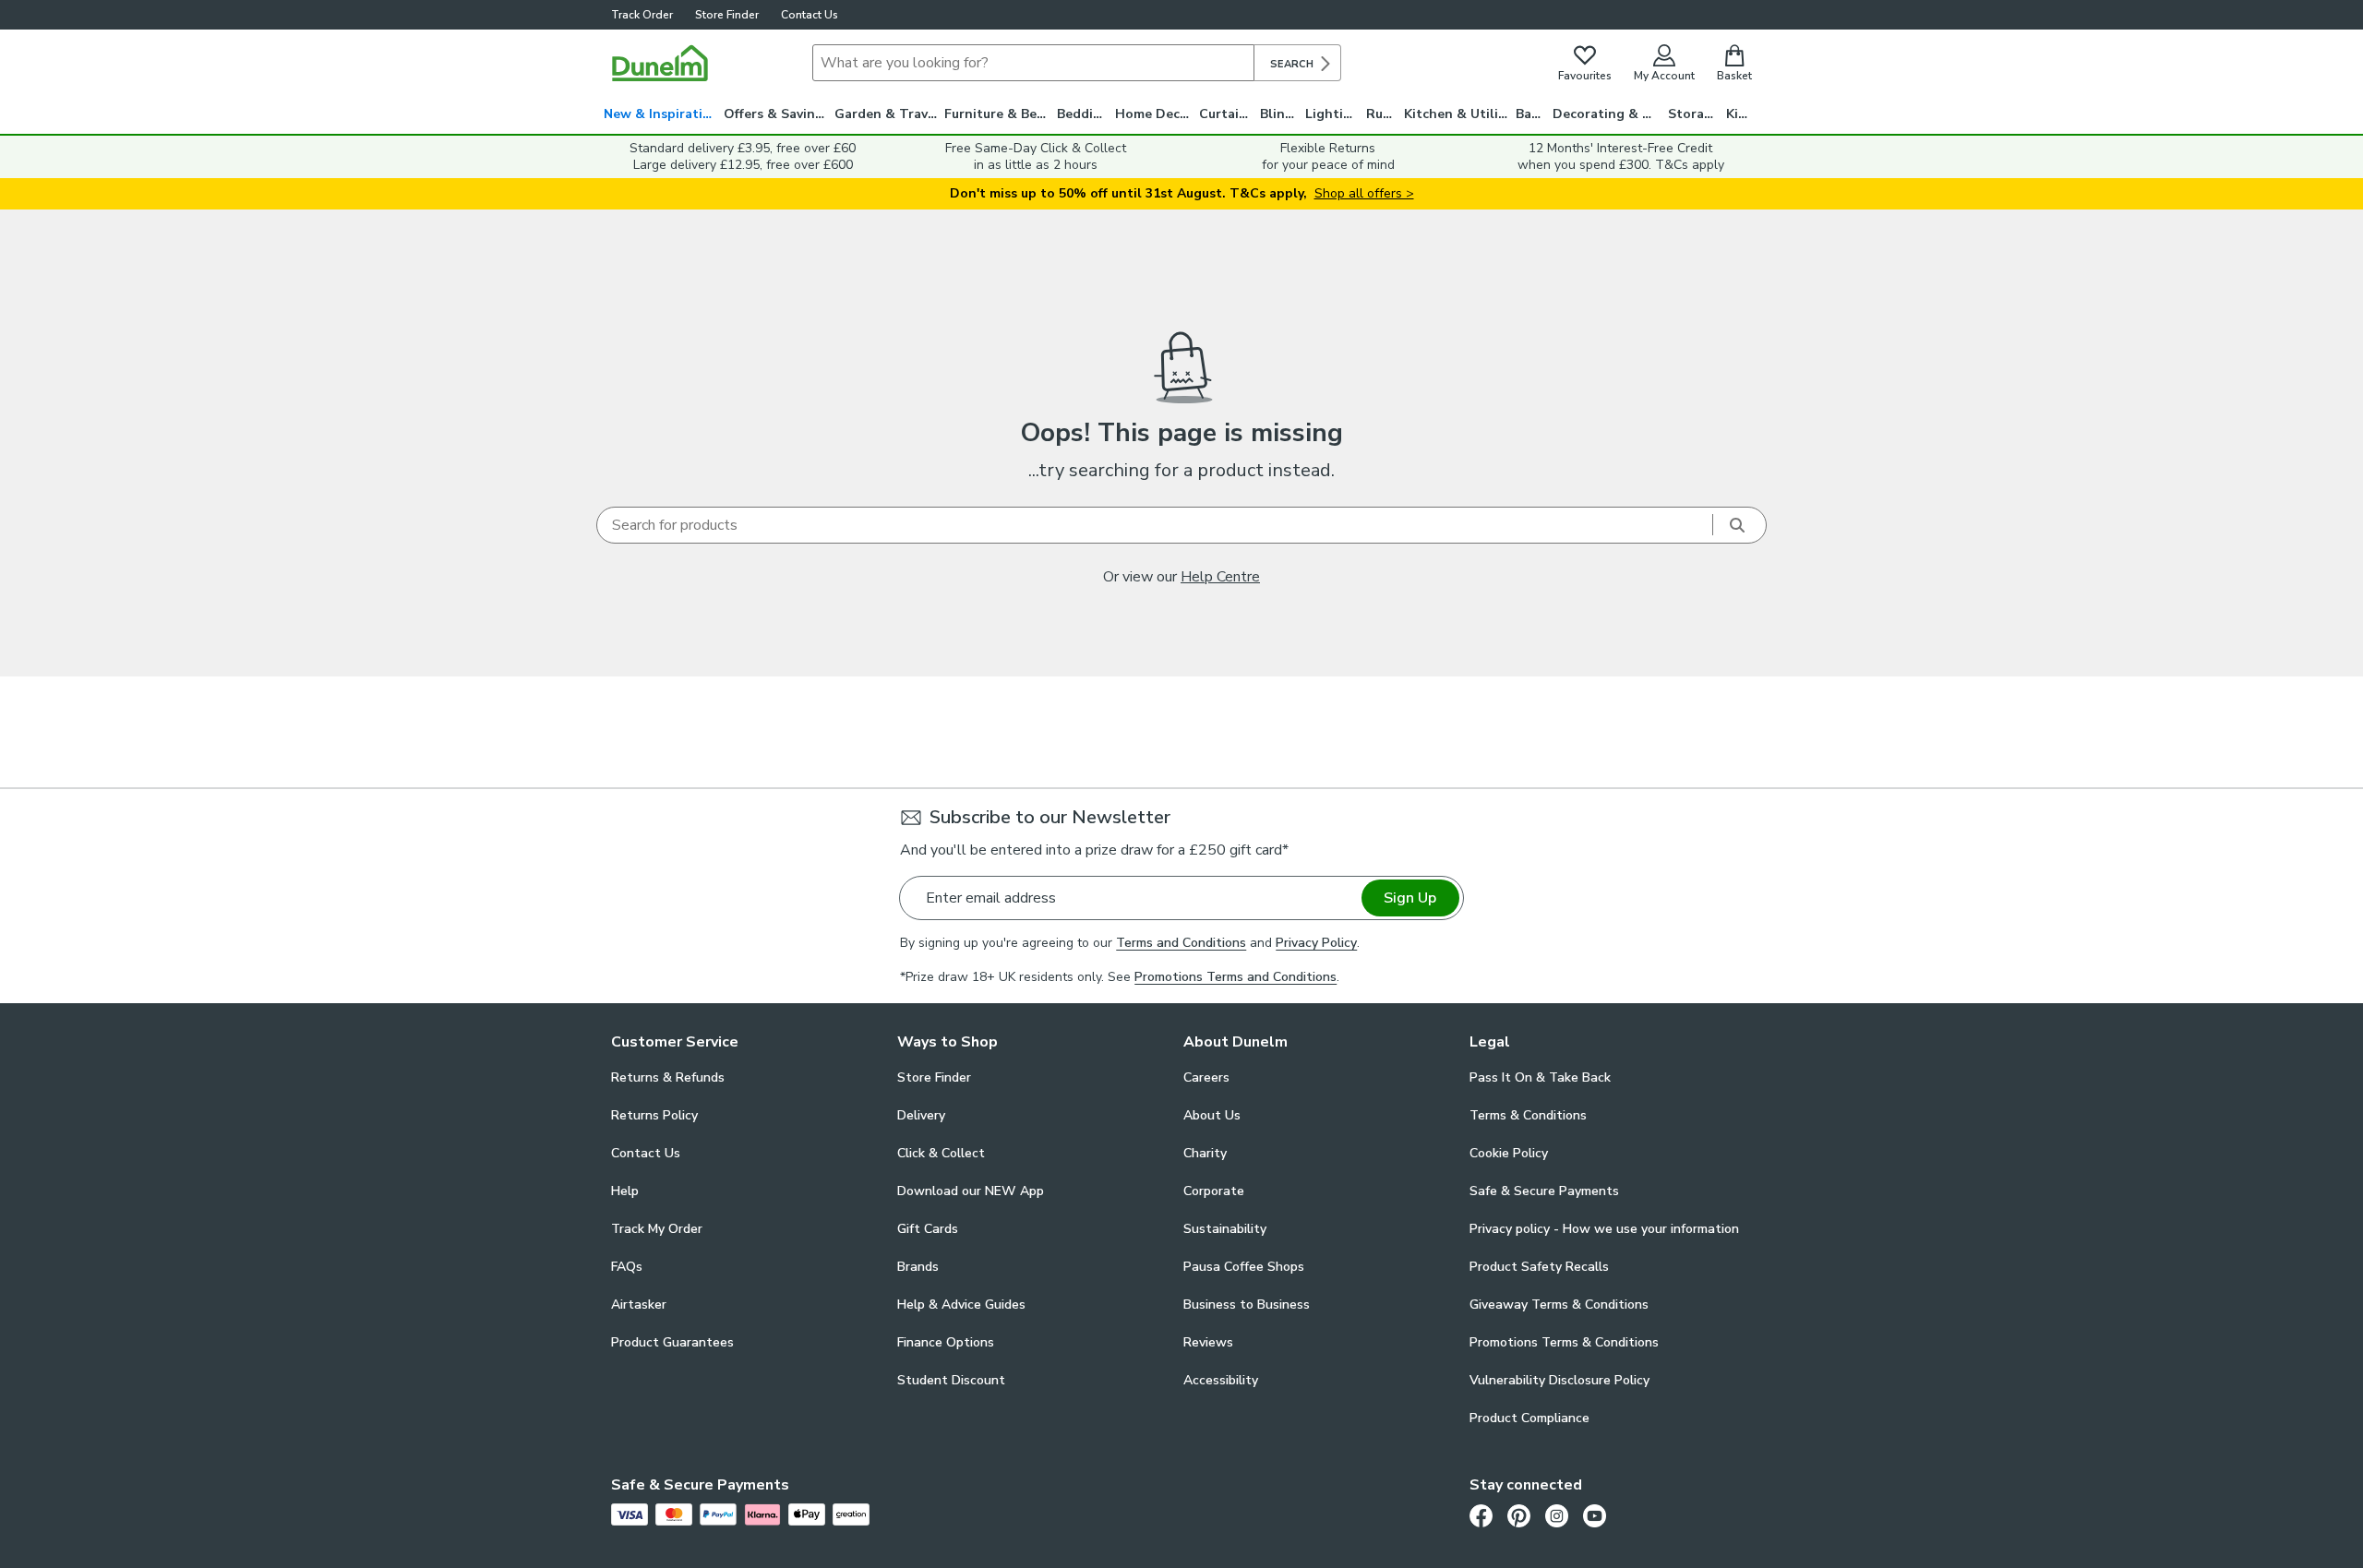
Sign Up (1410, 898)
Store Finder (727, 15)
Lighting (1332, 114)
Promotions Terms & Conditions (1564, 1342)
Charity (1205, 1153)
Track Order (642, 15)
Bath (1531, 114)
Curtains (1226, 114)
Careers (1206, 1077)
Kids (1739, 114)
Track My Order (657, 1229)
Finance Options (946, 1342)
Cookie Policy (1509, 1153)
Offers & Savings (777, 114)
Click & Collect (941, 1153)
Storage (1694, 114)
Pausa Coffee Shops (1244, 1267)
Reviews (1208, 1342)
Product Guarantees (672, 1342)
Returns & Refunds (668, 1077)
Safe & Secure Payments (1544, 1191)
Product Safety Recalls (1539, 1267)
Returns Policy (654, 1115)
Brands (918, 1267)
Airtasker (639, 1305)
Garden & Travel (887, 114)
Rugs (1382, 114)
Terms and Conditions (1181, 943)
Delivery (921, 1115)
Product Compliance (1529, 1418)
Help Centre (1220, 577)
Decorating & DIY (1608, 114)
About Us (1212, 1115)
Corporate (1214, 1191)
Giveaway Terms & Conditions (1559, 1305)
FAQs (627, 1267)
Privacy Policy (1316, 943)
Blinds (1280, 114)
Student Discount (951, 1380)
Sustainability (1225, 1229)
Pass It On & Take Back (1540, 1077)
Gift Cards (928, 1229)
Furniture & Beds (998, 114)
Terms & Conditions (1528, 1115)
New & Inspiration (661, 114)
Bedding (1083, 114)
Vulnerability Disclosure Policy (1559, 1380)
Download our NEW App (971, 1191)
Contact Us (810, 15)
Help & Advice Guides (961, 1305)
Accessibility (1221, 1380)
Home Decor (1154, 114)
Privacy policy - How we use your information (1604, 1229)
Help (625, 1191)
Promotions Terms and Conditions (1235, 977)
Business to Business (1247, 1305)
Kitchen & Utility (1457, 114)
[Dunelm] (660, 63)
